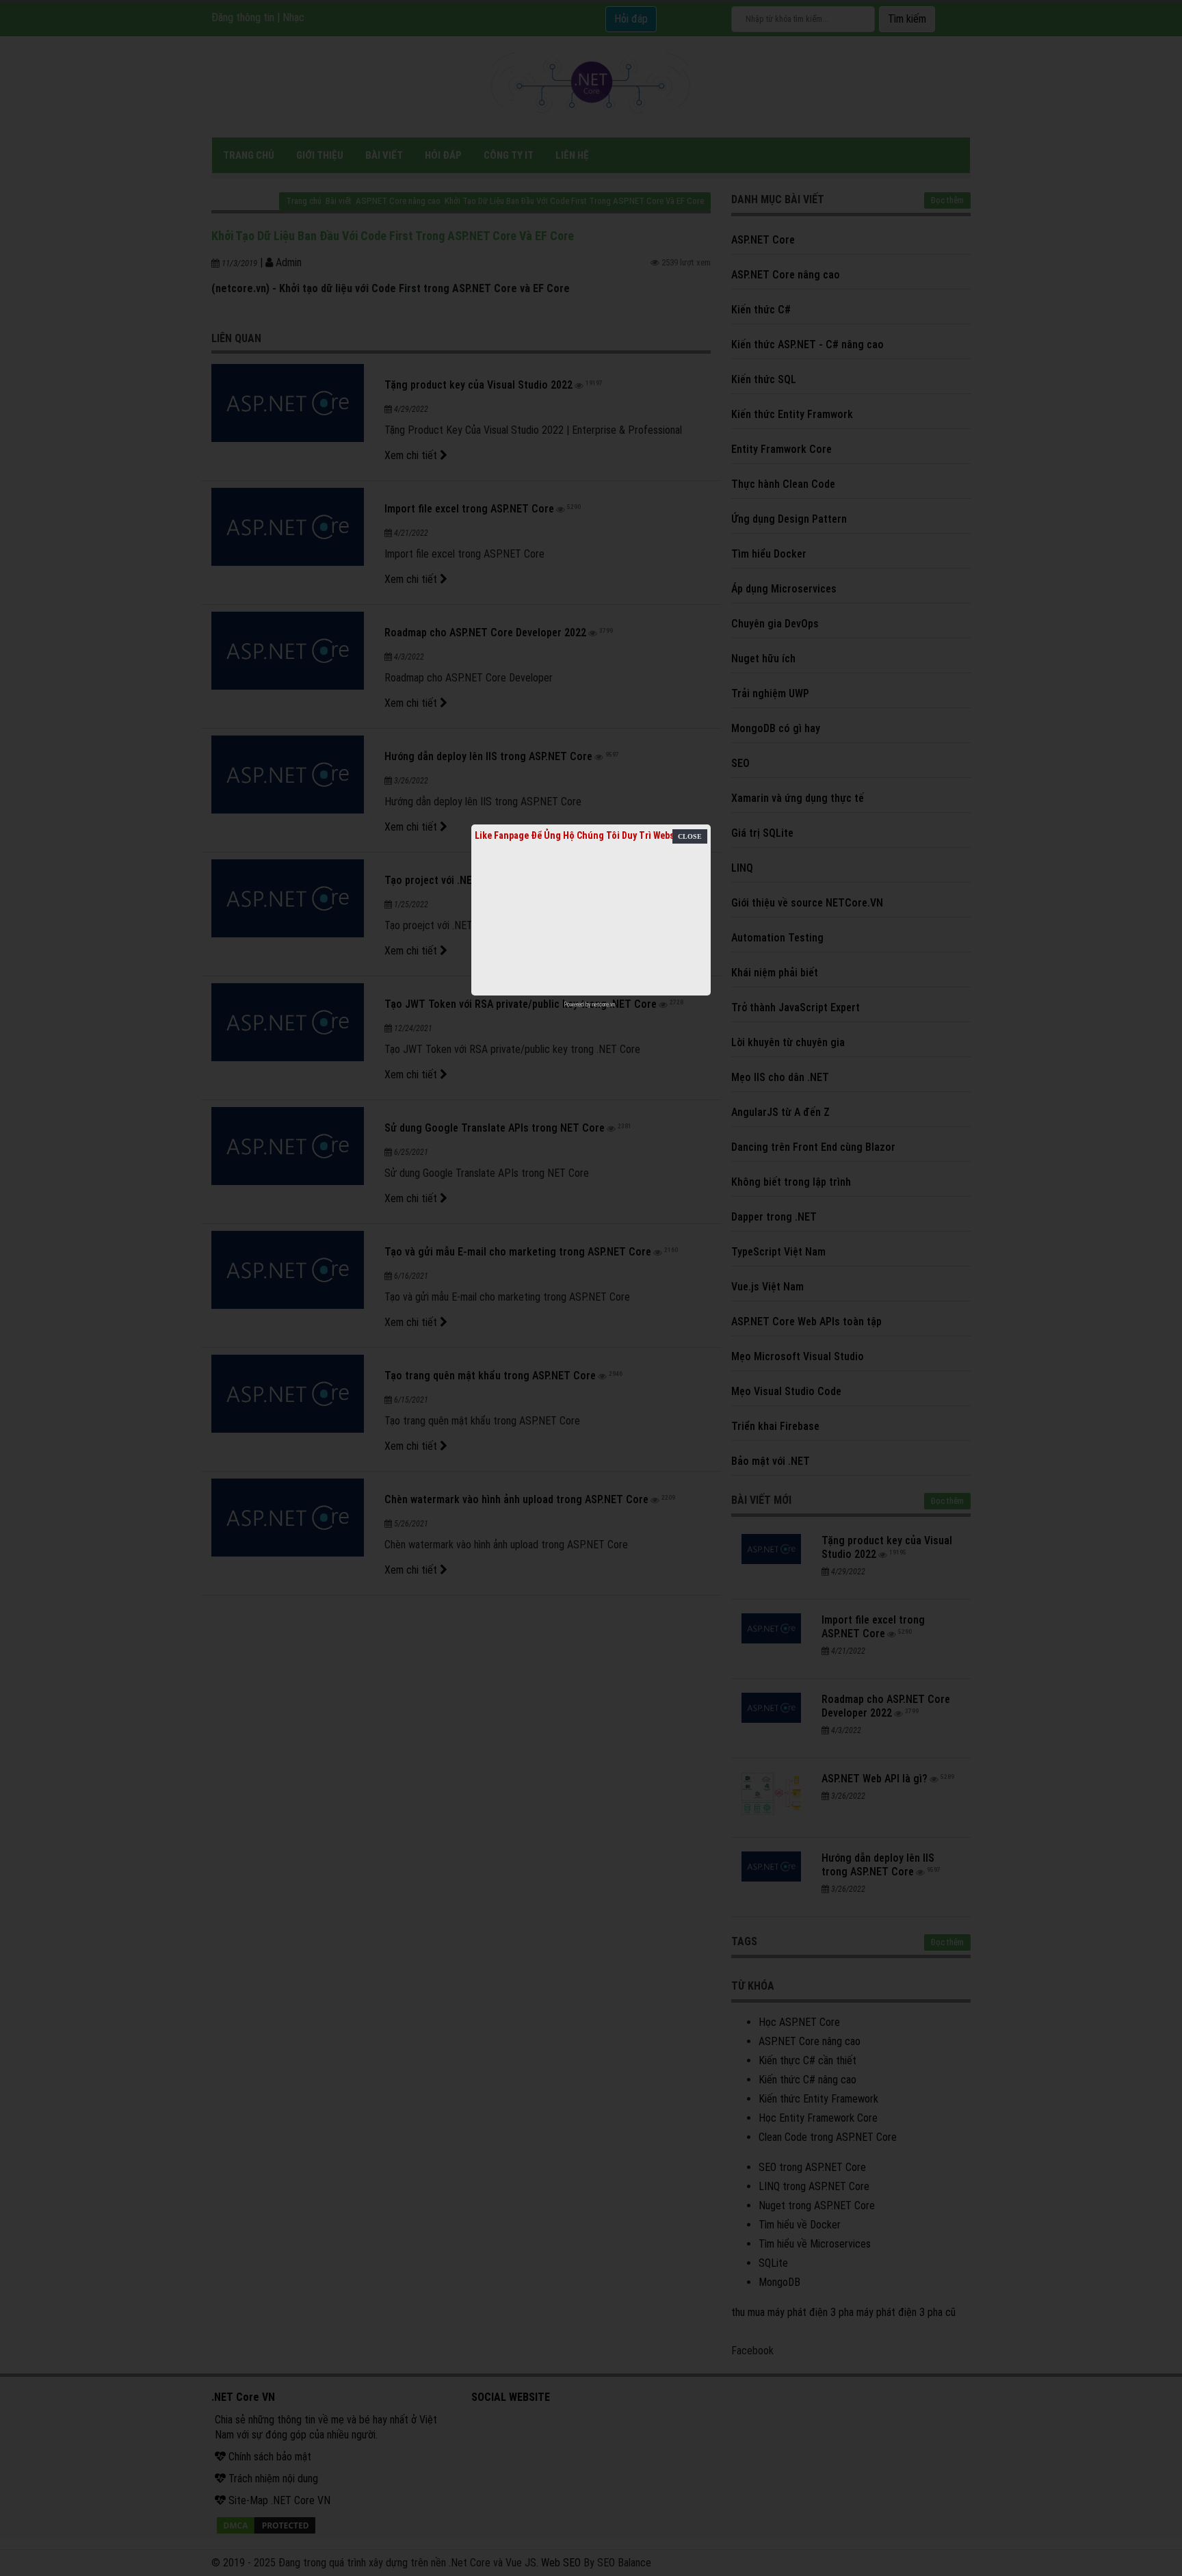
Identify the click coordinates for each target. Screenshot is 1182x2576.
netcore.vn (604, 1004)
